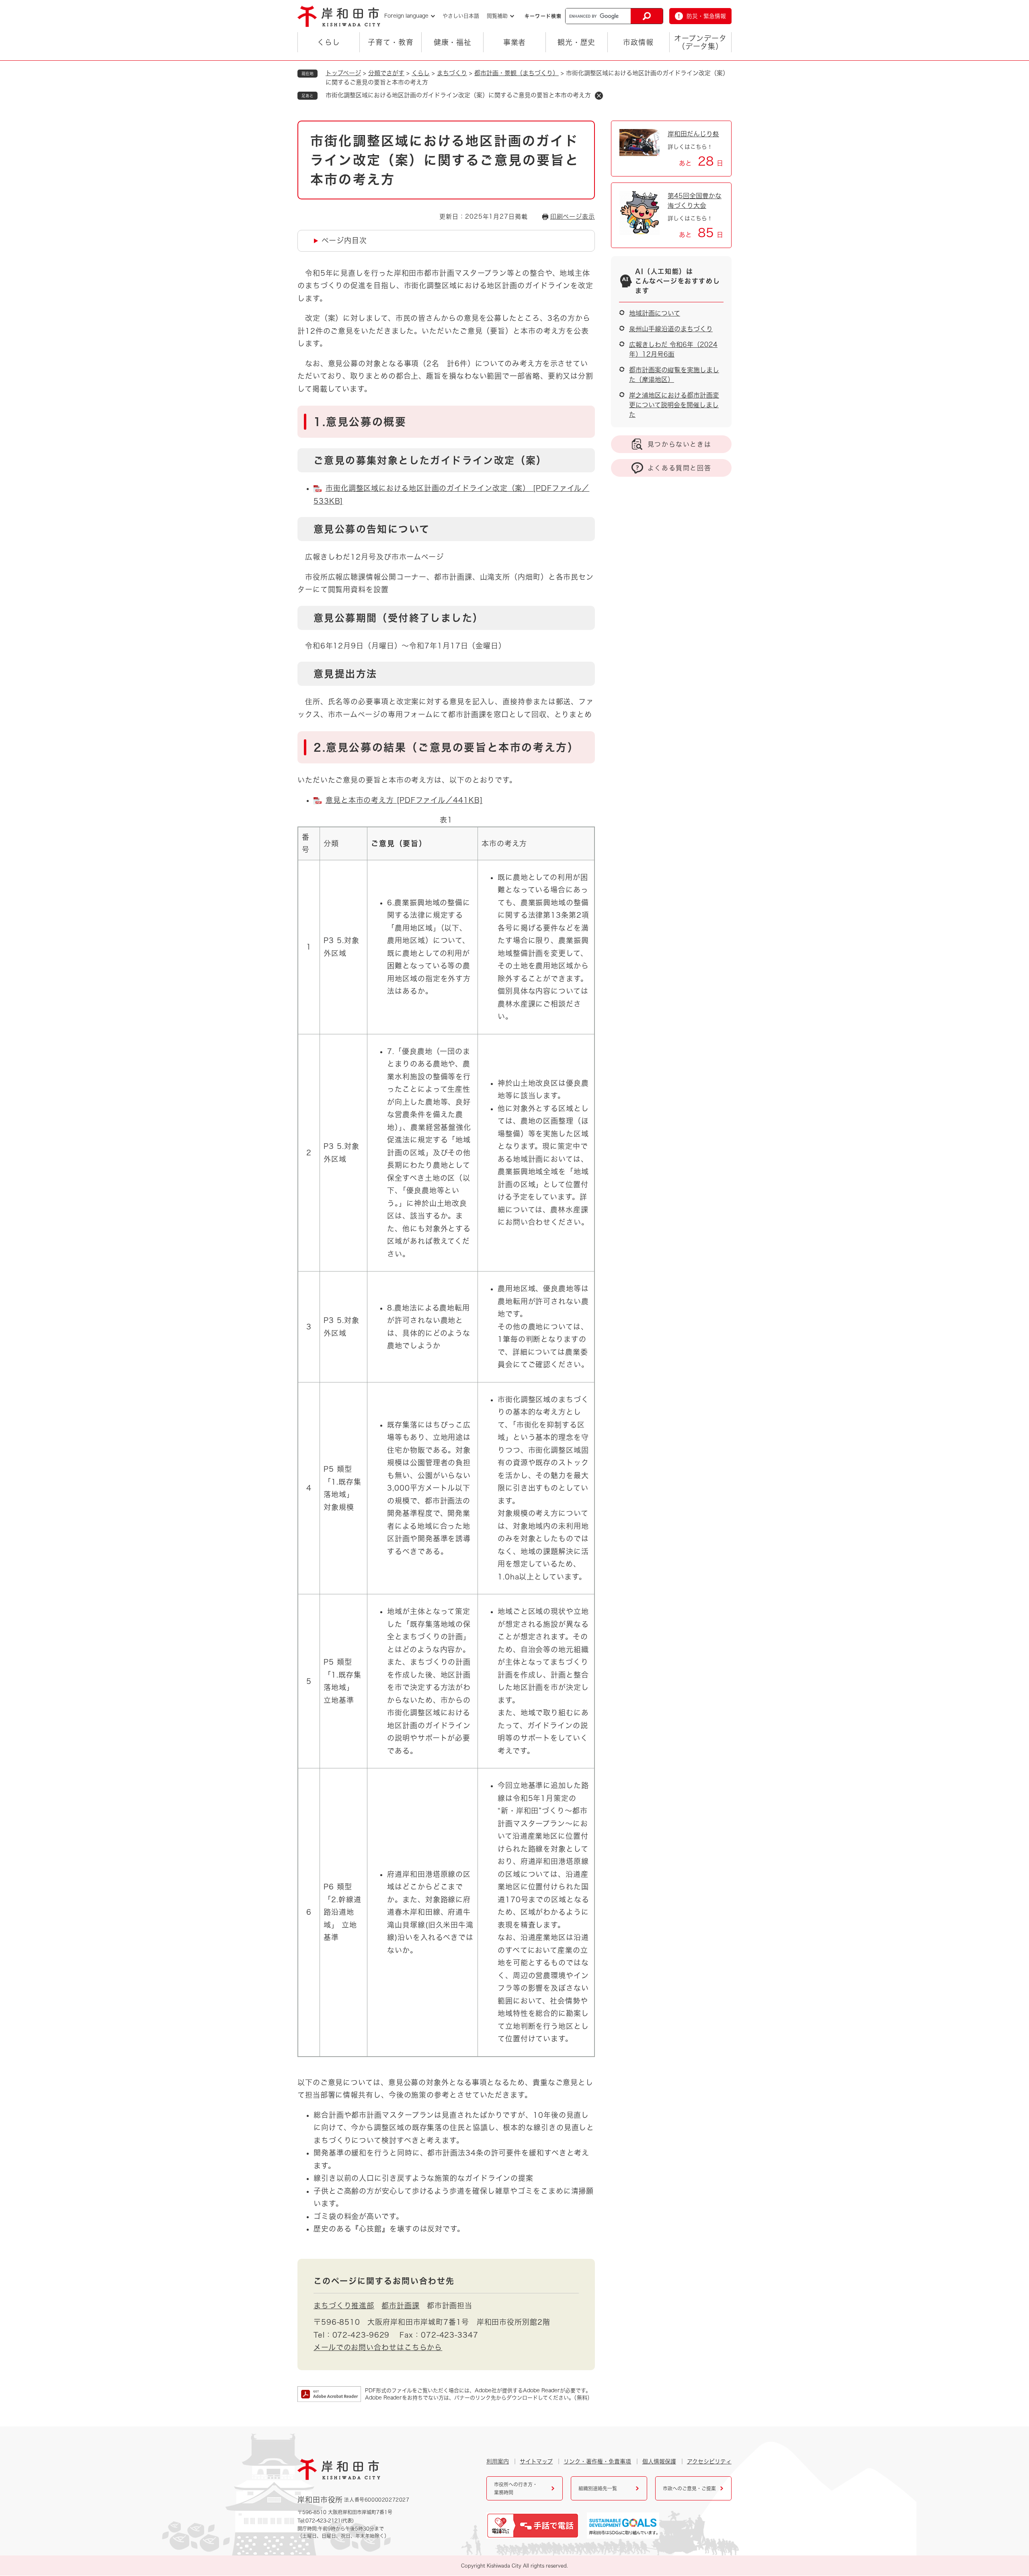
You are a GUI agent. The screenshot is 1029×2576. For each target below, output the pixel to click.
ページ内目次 (344, 240)
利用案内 (498, 2461)
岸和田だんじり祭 (693, 134)
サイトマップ (536, 2461)
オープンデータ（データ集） (700, 42)
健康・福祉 (453, 42)
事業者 (515, 42)
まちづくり (452, 73)
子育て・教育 (390, 42)
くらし (329, 42)
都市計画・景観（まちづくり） (517, 73)
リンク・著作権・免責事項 (597, 2461)
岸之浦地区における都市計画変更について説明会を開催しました (674, 405)
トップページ (343, 73)
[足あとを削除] (599, 96)
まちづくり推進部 (344, 2305)
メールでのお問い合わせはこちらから (378, 2347)
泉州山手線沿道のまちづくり (671, 329)
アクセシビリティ (709, 2461)
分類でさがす (386, 73)
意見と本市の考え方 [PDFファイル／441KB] (404, 800)
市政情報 (638, 42)
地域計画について (655, 313)
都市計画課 (401, 2305)
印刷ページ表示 (573, 216)
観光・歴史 (577, 42)
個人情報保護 (659, 2461)
